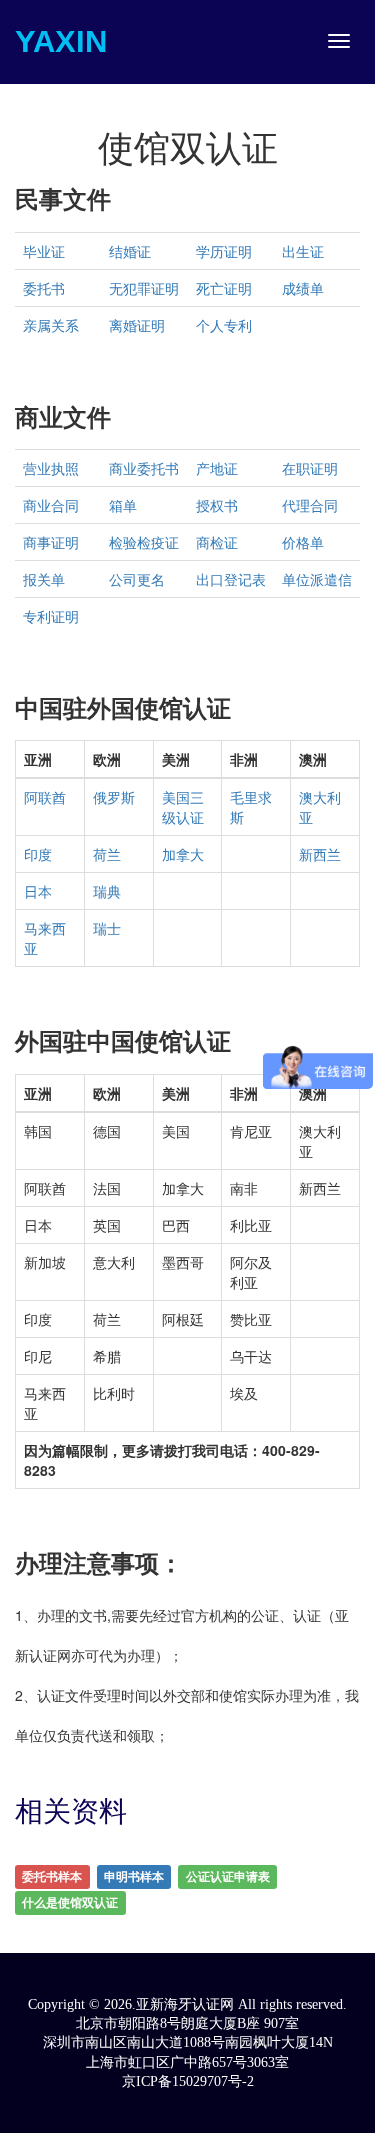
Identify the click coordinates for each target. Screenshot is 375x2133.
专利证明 (51, 616)
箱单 (123, 505)
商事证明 (51, 542)
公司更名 (137, 579)
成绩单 (303, 288)
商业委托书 (144, 468)
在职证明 (310, 468)
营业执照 (51, 468)
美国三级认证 (183, 807)
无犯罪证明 (144, 288)
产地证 (217, 468)
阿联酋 (45, 797)
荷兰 (107, 854)
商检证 (217, 542)
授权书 (217, 505)
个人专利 (224, 325)
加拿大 (183, 854)
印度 (38, 854)
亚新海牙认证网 (187, 2004)
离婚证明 (137, 325)
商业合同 (51, 505)
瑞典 (107, 891)
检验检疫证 (144, 542)
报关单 (44, 579)
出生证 (303, 251)
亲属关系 (51, 325)
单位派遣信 (317, 579)
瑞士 (107, 928)
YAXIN (61, 41)
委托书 (44, 288)
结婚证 (130, 251)
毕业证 (44, 251)
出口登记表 (231, 579)
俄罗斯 (114, 797)
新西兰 (320, 854)
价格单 (303, 542)
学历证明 (224, 251)
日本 (38, 891)
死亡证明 (224, 288)
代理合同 (310, 505)
